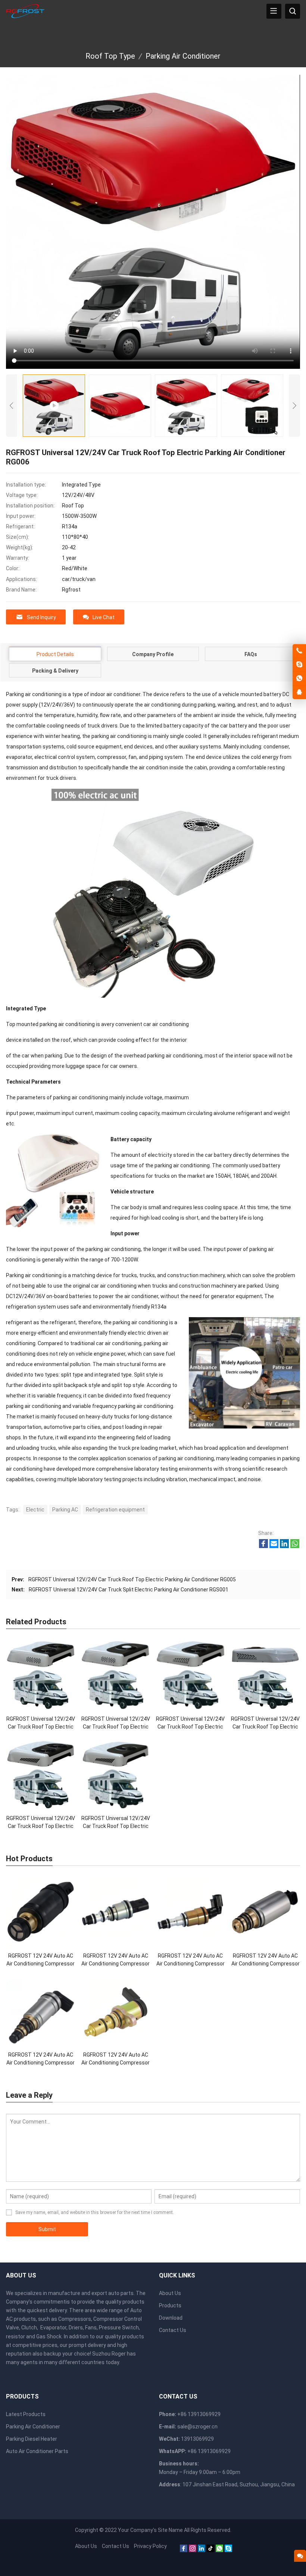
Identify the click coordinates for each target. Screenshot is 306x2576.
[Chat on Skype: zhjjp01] (299, 665)
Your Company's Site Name (150, 2530)
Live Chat (104, 617)
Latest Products (26, 2414)
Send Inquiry (41, 617)
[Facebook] (184, 2550)
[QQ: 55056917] (299, 692)
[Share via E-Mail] (274, 1546)
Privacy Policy (150, 2546)
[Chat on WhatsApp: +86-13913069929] (299, 679)
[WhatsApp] (219, 2550)
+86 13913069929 (209, 2451)
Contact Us (173, 2330)
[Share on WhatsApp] (295, 1546)
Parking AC (65, 1510)
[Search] (293, 11)
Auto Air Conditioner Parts (37, 2451)
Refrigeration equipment (115, 1510)
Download (171, 2318)
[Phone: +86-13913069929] (299, 651)
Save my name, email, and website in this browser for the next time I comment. (95, 2212)
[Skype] (228, 2550)
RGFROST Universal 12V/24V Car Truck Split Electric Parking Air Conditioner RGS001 (129, 1590)
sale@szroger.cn (197, 2427)
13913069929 (197, 2439)
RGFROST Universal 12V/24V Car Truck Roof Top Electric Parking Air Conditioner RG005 (132, 1579)
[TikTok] (210, 2550)
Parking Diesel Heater (32, 2439)
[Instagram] (193, 2550)
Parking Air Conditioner (33, 2427)
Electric (35, 1510)
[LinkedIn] (202, 2550)
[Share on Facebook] (263, 1546)
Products (170, 2305)
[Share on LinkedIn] (284, 1546)
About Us (170, 2293)
